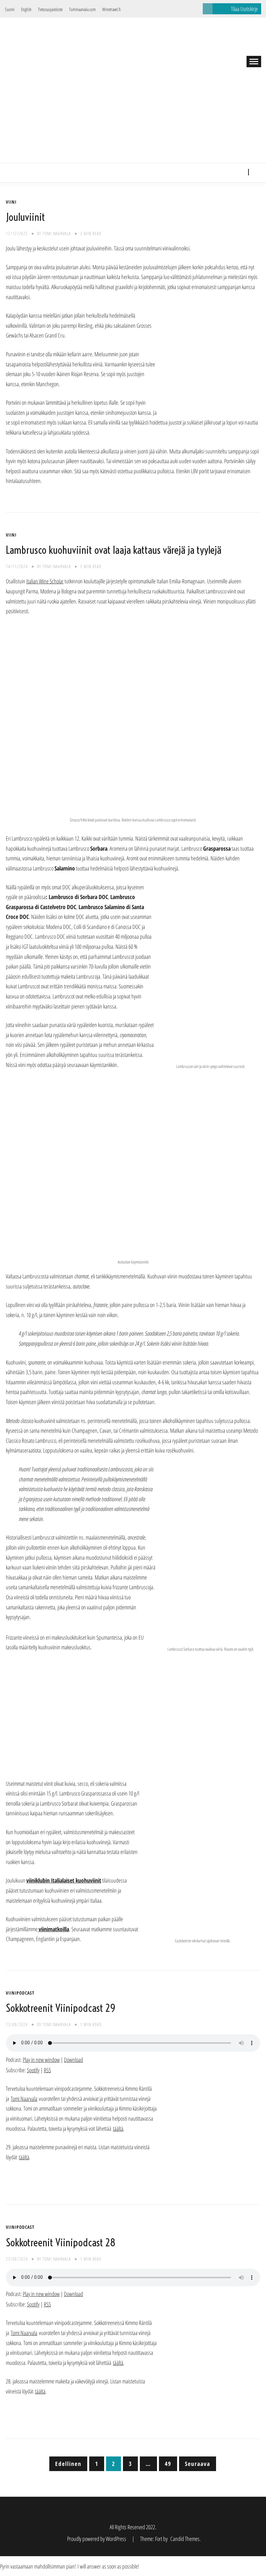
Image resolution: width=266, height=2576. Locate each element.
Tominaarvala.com (82, 9)
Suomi (10, 9)
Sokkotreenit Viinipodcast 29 (61, 2008)
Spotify (33, 2070)
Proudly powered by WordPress (97, 2539)
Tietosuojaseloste (50, 9)
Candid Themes (185, 2539)
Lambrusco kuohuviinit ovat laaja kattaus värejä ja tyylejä (114, 550)
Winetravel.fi (111, 9)
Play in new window (41, 2060)
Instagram (240, 172)
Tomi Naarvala (57, 233)
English (26, 9)
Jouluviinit (25, 217)
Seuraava (198, 2464)
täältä (118, 2128)
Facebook (230, 172)
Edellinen (68, 2464)
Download (73, 2060)
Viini (11, 202)
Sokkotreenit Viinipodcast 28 (61, 2242)
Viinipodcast (20, 1993)
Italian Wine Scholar (45, 581)
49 (168, 2464)
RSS (47, 2070)
